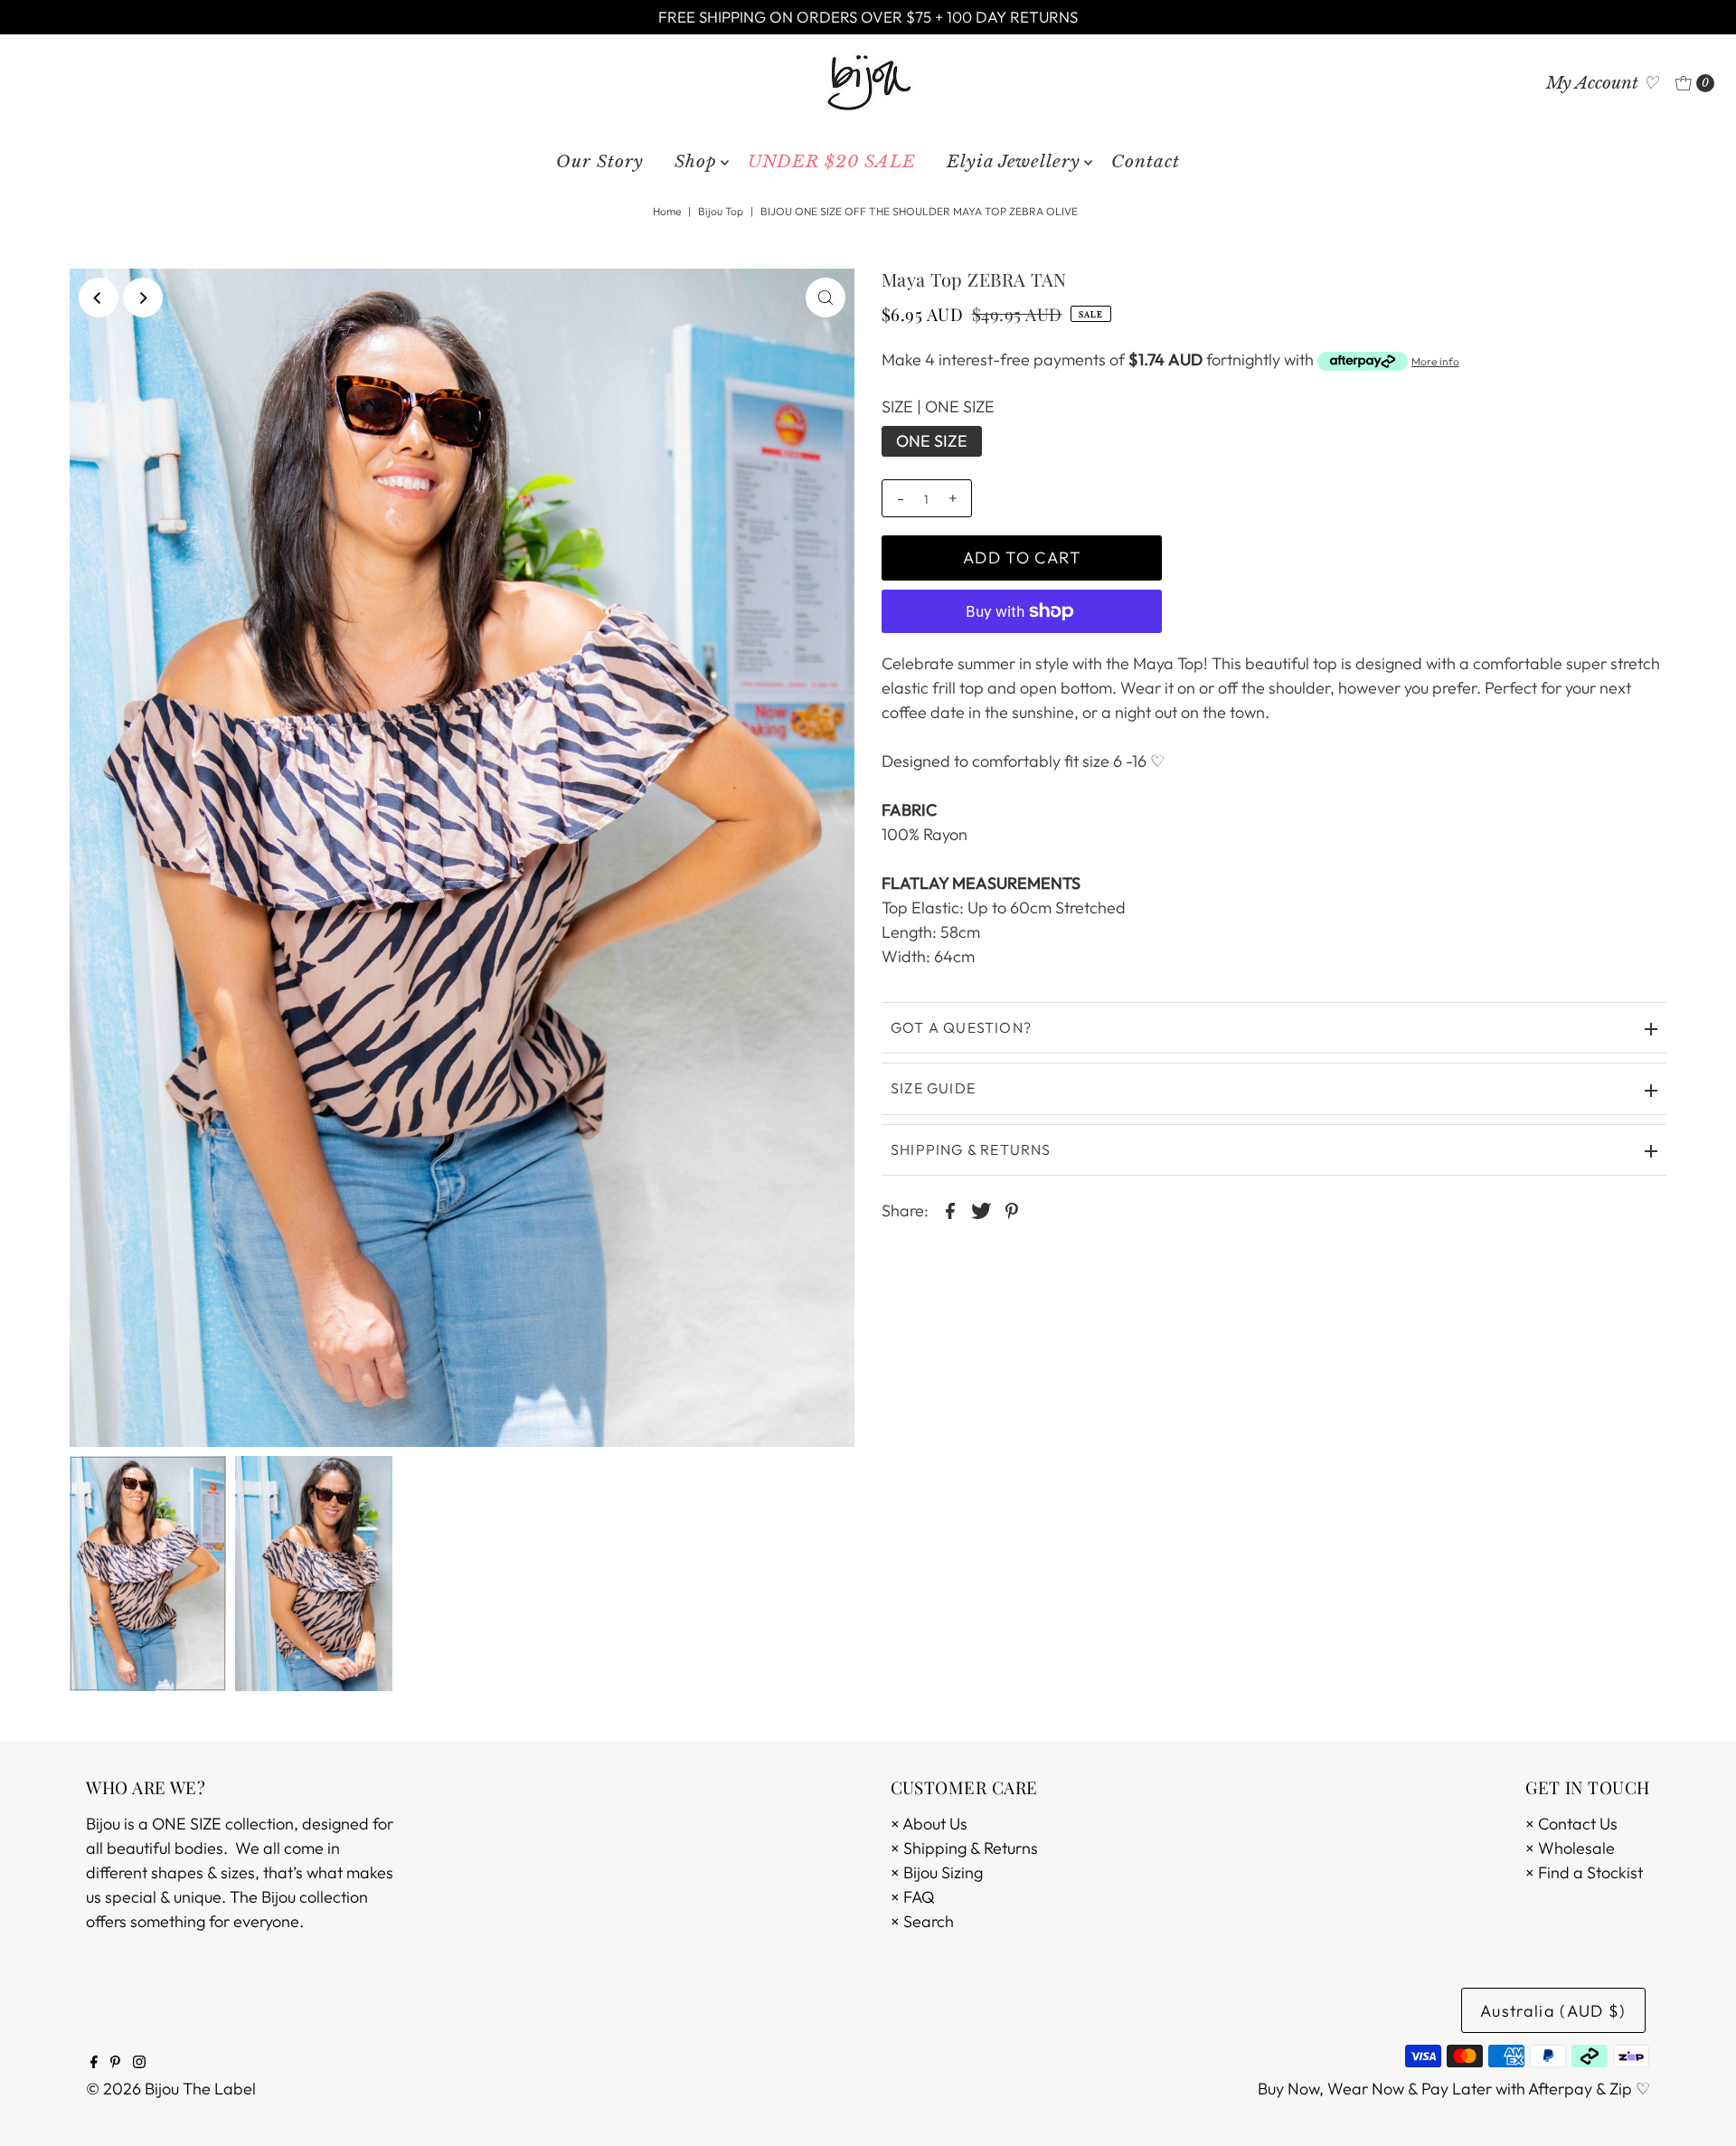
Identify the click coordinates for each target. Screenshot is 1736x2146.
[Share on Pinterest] (1012, 1209)
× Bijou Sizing (937, 1872)
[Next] (143, 298)
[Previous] (99, 298)
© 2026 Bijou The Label (171, 2089)
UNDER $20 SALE (832, 161)
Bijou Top (721, 211)
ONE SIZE (932, 441)
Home (667, 211)
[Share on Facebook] (950, 1209)
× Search (922, 1921)
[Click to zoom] (826, 298)
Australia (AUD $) (1553, 2011)
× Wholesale (1570, 1848)
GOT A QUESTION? (961, 1027)
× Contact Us (1571, 1824)
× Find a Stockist (1584, 1872)
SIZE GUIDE (933, 1088)
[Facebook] (94, 2063)
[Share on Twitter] (981, 1209)
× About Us (929, 1824)
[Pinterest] (115, 2063)
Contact (1146, 161)
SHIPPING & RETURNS (971, 1149)
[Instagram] (139, 2063)
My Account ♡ (1602, 83)
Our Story (600, 161)
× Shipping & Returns (964, 1848)
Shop (696, 161)
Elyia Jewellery (1014, 161)
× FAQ (913, 1897)
